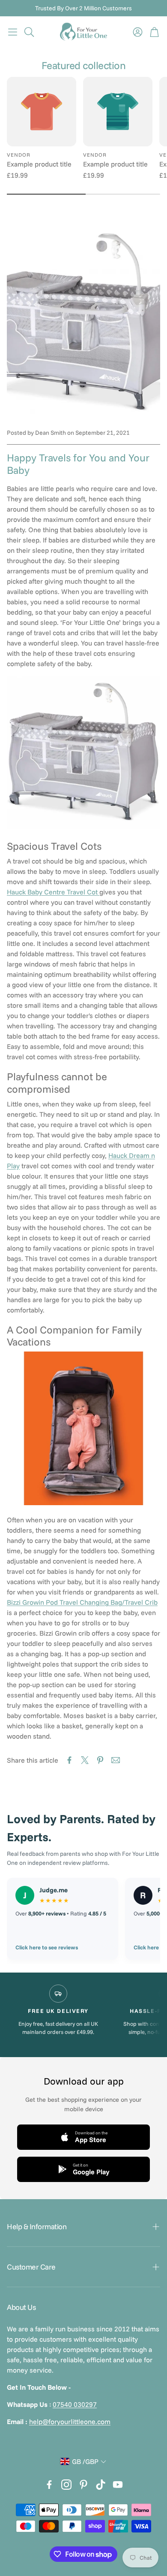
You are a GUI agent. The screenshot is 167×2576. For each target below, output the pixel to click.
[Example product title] (42, 112)
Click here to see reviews (47, 1947)
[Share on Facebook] (69, 1760)
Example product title (39, 164)
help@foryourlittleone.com (70, 2421)
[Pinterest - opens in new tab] (83, 2485)
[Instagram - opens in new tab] (66, 2485)
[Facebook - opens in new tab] (49, 2485)
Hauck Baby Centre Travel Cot (53, 892)
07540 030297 (75, 2404)
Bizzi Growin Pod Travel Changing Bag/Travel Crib (82, 1602)
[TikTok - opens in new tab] (101, 2485)
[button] (13, 32)
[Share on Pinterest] (100, 1760)
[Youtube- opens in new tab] (118, 2485)
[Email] (116, 1760)
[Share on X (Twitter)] (85, 1760)
